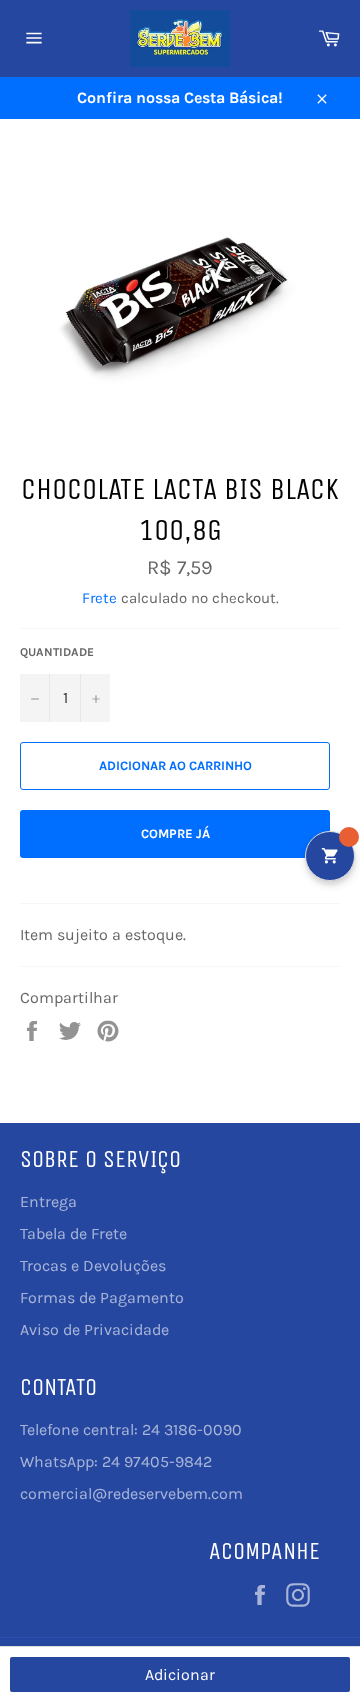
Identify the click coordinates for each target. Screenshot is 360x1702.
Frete (99, 598)
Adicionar (180, 1674)
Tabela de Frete (73, 1233)
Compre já (175, 833)
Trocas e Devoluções (93, 1265)
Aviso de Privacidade (94, 1329)
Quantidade (57, 652)
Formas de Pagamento (102, 1297)
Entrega (48, 1201)
